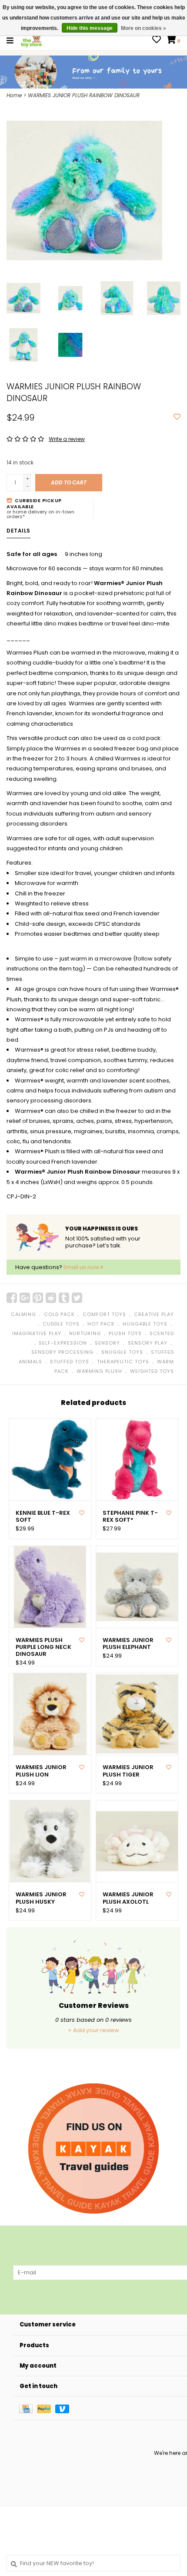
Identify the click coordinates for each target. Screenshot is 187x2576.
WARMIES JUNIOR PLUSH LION (41, 1771)
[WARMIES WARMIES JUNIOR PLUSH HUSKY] (50, 1841)
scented (162, 1333)
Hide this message (90, 28)
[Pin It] (38, 1298)
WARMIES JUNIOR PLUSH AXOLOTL (128, 1898)
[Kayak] (93, 2148)
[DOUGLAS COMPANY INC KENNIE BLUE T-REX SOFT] (50, 1460)
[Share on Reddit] (51, 1298)
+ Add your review (93, 2030)
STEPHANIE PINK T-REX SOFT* (130, 1517)
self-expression (63, 1343)
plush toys (125, 1333)
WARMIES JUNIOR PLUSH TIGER (128, 1771)
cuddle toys (61, 1324)
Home (14, 95)
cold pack (59, 1314)
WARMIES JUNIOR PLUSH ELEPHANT (128, 1644)
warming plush (99, 1371)
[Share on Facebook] (12, 1298)
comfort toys (104, 1314)
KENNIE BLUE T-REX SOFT (43, 1517)
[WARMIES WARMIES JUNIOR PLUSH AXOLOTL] (137, 1841)
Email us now (82, 1267)
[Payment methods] (28, 2408)
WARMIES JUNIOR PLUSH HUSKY (41, 1898)
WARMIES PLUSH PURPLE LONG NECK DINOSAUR (43, 1647)
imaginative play (37, 1333)
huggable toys (145, 1324)
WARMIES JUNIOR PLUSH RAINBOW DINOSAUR (84, 95)
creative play (154, 1314)
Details (18, 531)
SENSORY (107, 1343)
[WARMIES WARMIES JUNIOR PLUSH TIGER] (137, 1714)
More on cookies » (144, 28)
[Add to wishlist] (177, 417)
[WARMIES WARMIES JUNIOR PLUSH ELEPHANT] (137, 1587)
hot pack (101, 1324)
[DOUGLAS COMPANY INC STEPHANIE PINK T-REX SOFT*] (137, 1460)
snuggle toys (122, 1352)
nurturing (85, 1333)
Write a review (67, 439)
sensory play (148, 1343)
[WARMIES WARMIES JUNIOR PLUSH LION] (50, 1714)
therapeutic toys (123, 1362)
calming (23, 1314)
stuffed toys (70, 1362)
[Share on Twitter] (77, 1298)
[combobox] (93, 2563)
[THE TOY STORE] (31, 40)
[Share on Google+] (25, 1298)
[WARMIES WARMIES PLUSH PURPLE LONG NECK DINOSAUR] (50, 1587)
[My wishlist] (157, 41)
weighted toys (152, 1371)
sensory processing (62, 1352)
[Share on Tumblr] (64, 1298)
